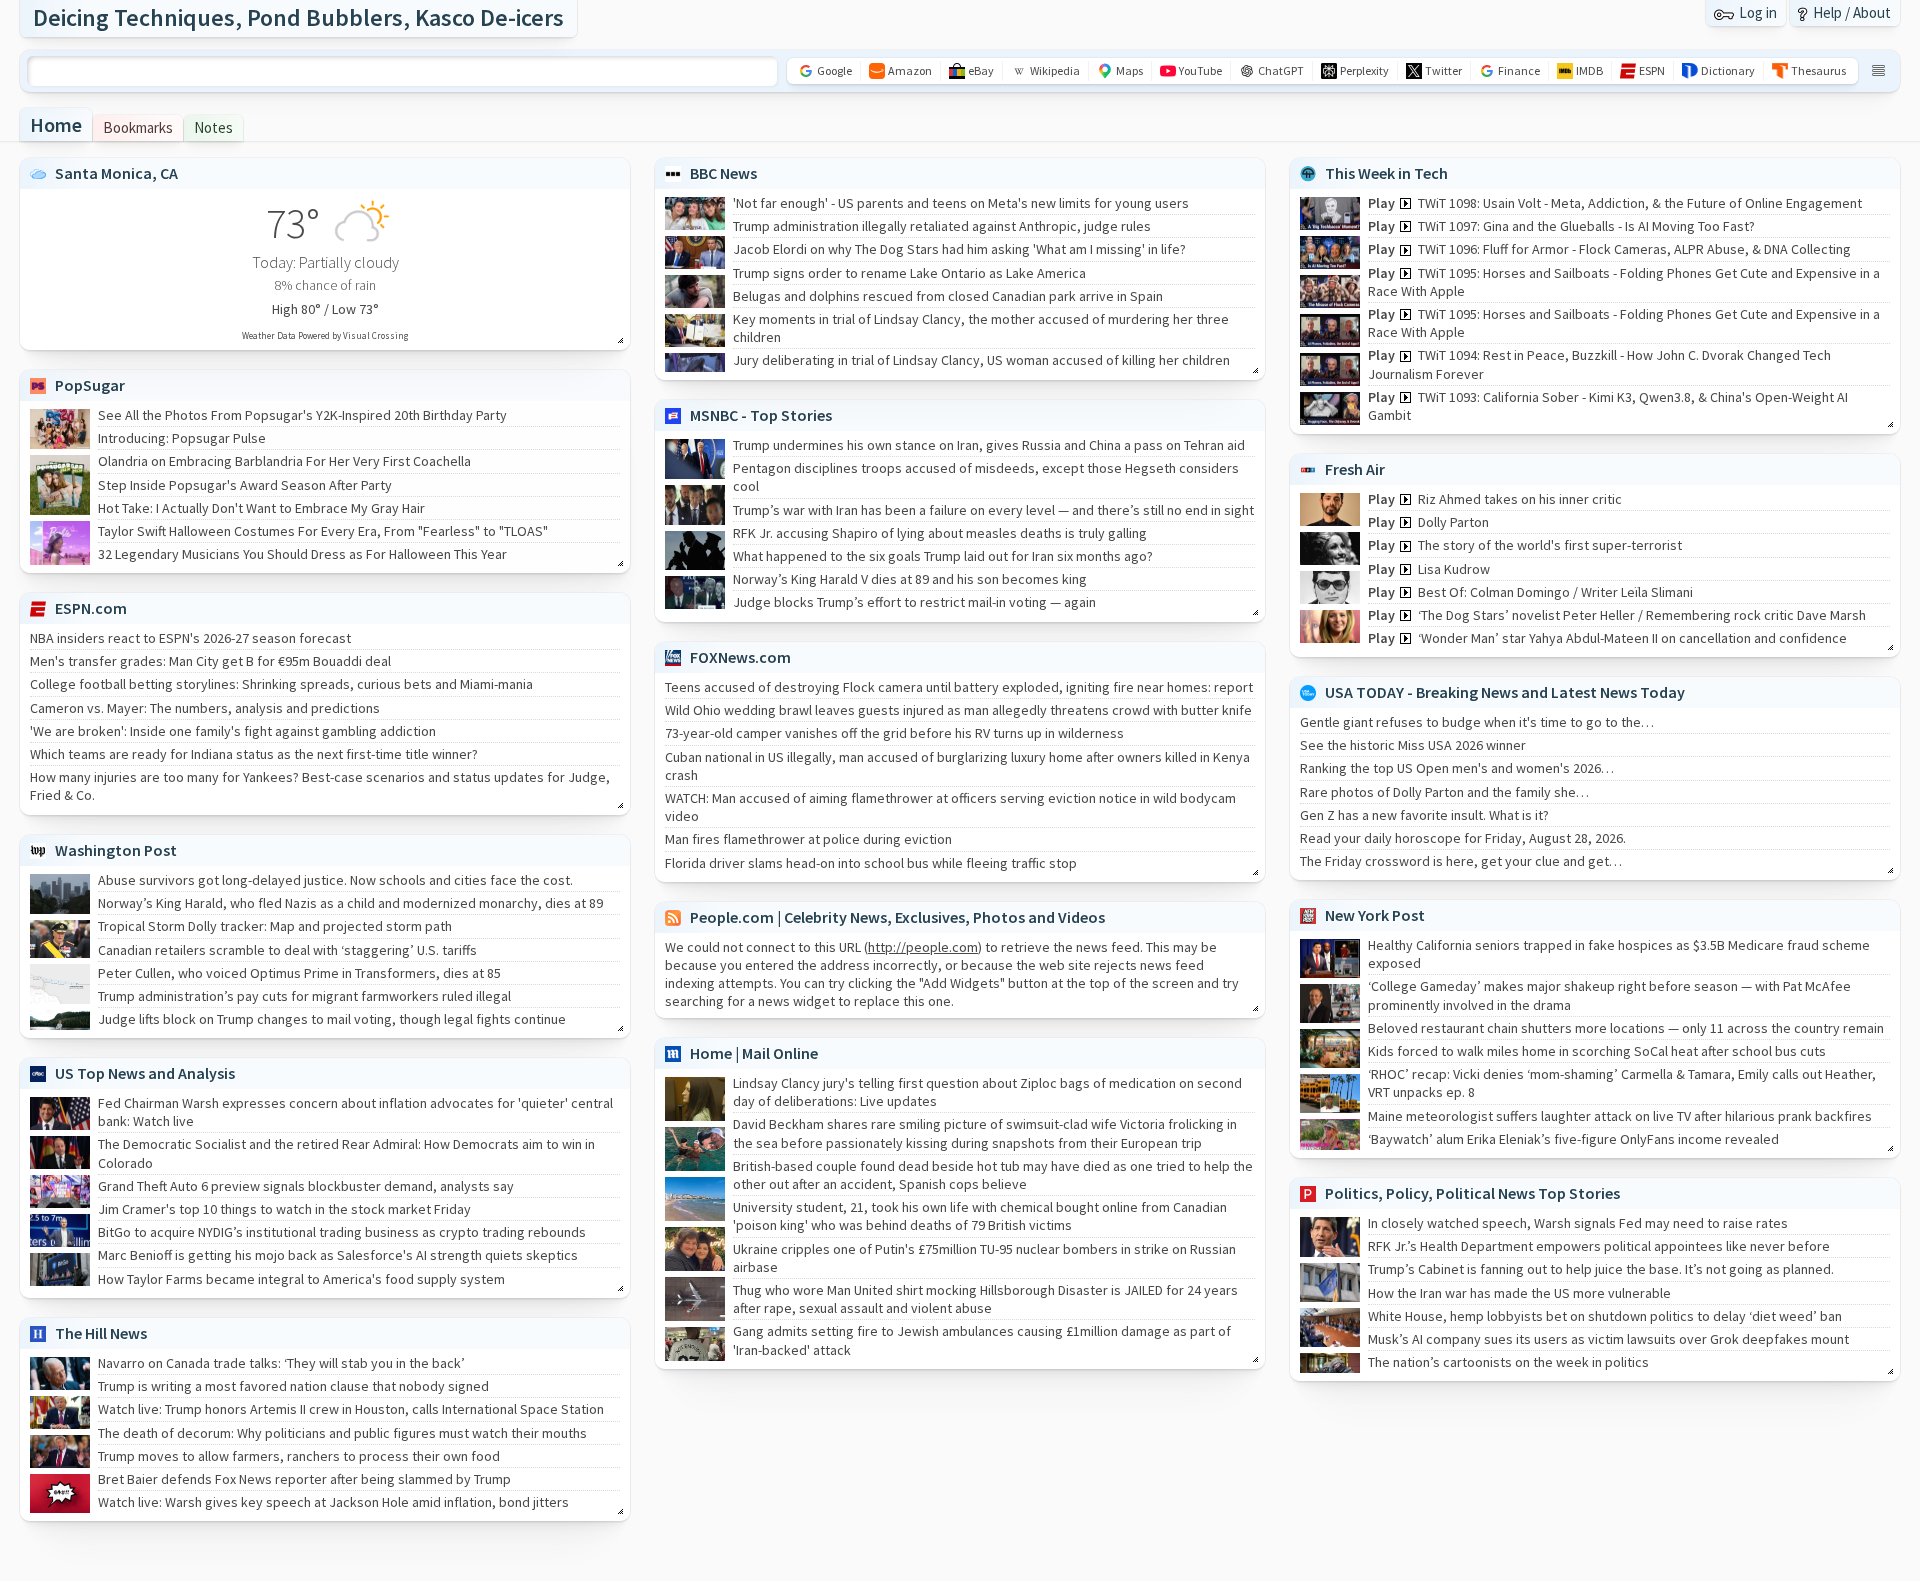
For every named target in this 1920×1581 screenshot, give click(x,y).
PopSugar (90, 385)
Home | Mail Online (754, 1053)
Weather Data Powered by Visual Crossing (325, 335)
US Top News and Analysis (145, 1073)
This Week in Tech (1386, 173)
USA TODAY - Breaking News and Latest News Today (1505, 692)
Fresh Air (1355, 469)
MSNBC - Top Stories (761, 415)
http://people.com (923, 947)
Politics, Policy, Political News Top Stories (1472, 1193)
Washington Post (116, 850)
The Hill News (101, 1333)
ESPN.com (91, 608)
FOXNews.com (740, 657)
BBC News (723, 173)
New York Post (1375, 915)
